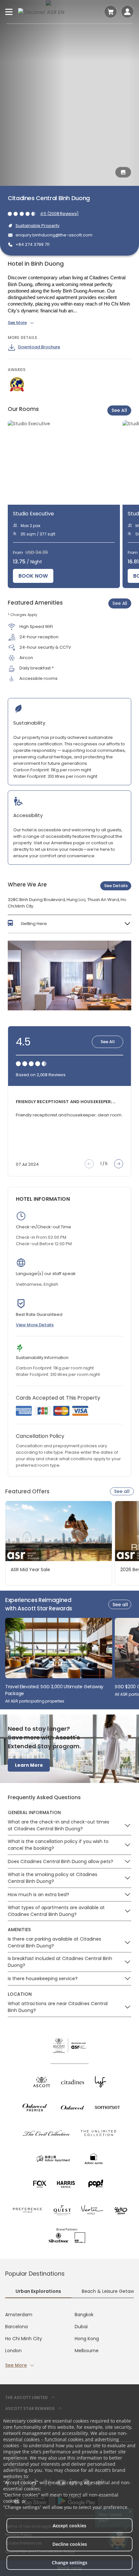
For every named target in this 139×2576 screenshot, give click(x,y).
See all (122, 1491)
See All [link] (120, 603)
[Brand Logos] (42, 2082)
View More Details (35, 1325)
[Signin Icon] (127, 12)
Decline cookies (70, 2544)
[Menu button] (9, 12)
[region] (73, 504)
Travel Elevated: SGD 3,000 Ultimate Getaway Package (54, 1690)
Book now (33, 576)
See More (16, 2365)
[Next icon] (119, 1164)
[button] (69, 924)
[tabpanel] (69, 2340)
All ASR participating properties (35, 1701)
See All (119, 410)
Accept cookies (69, 2526)
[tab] (38, 2292)
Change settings (69, 2563)
